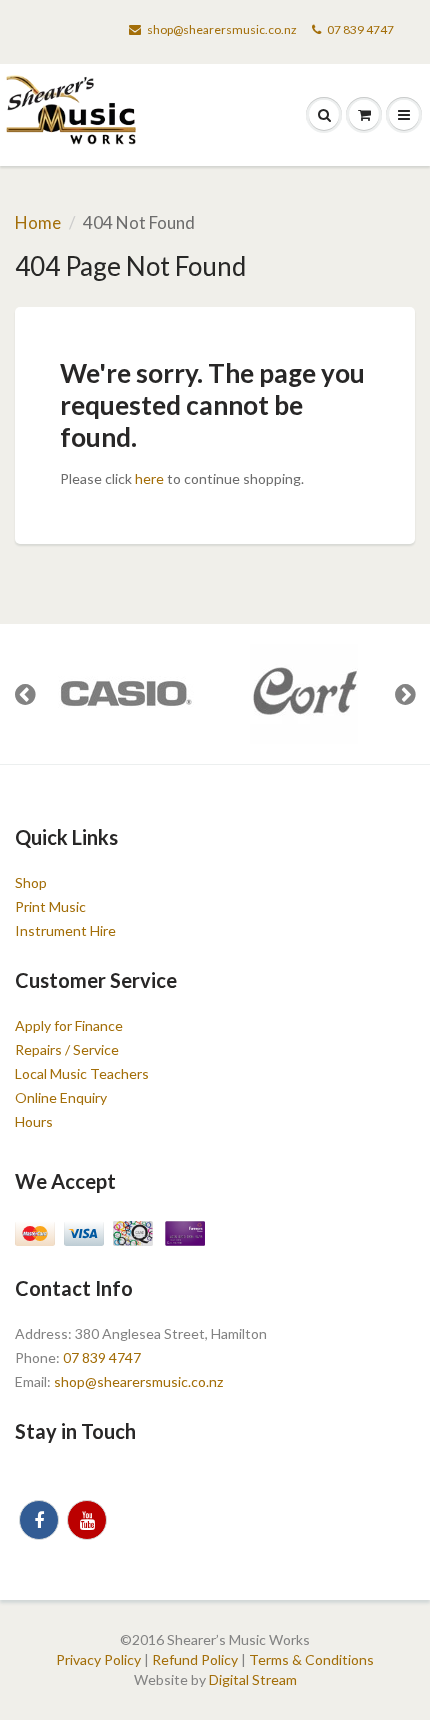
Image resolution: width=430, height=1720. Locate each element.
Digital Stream (253, 1679)
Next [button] (405, 694)
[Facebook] (39, 1520)
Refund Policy (195, 1659)
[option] (125, 694)
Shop (31, 882)
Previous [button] (25, 694)
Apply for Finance (69, 1025)
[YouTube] (87, 1520)
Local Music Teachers (82, 1073)
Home (38, 222)
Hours (34, 1121)
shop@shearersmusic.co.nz (222, 29)
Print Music (50, 906)
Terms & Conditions (311, 1659)
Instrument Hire (65, 930)
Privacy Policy (98, 1659)
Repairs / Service (67, 1049)
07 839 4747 (360, 29)
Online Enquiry (61, 1097)
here (149, 478)
